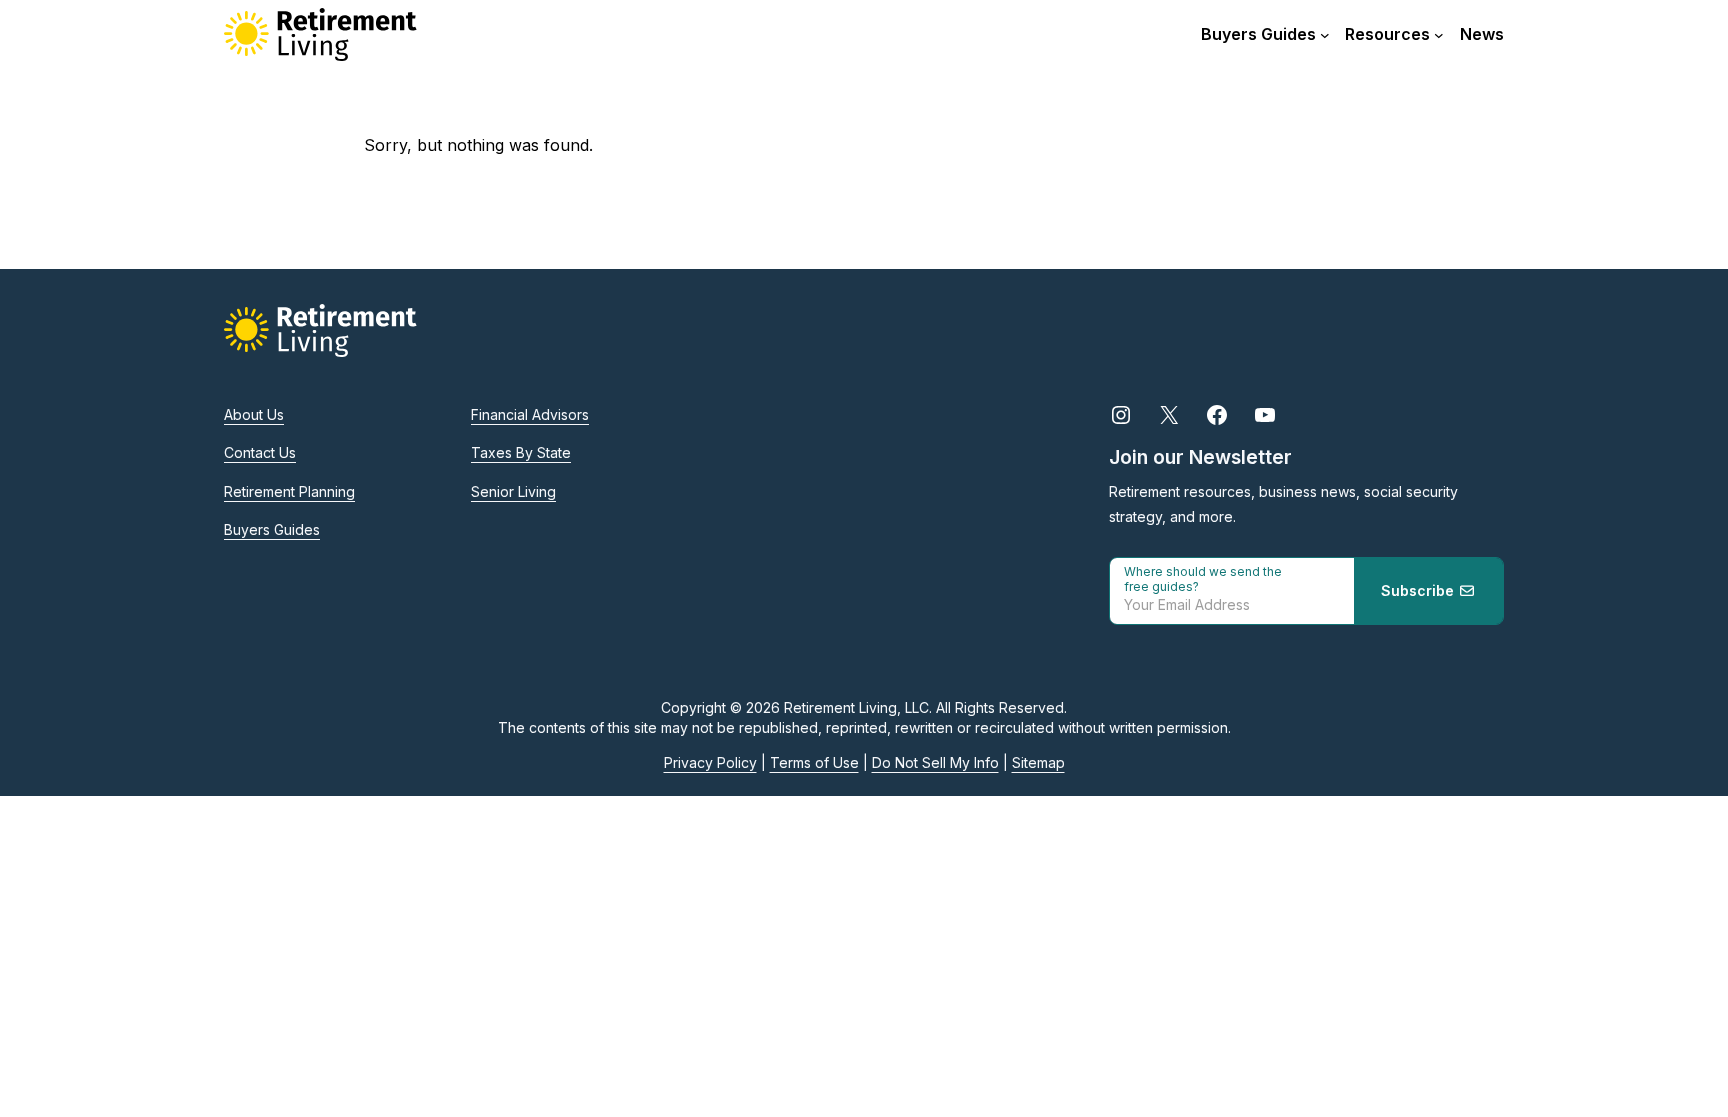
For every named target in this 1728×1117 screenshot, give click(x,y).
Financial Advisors (530, 414)
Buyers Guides (272, 529)
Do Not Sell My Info (935, 762)
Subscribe (1419, 590)
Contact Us (260, 452)
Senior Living (513, 491)
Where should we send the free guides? (1203, 579)
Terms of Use (814, 762)
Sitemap (1038, 762)
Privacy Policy (710, 762)
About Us (254, 414)
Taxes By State (521, 452)
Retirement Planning (289, 491)
